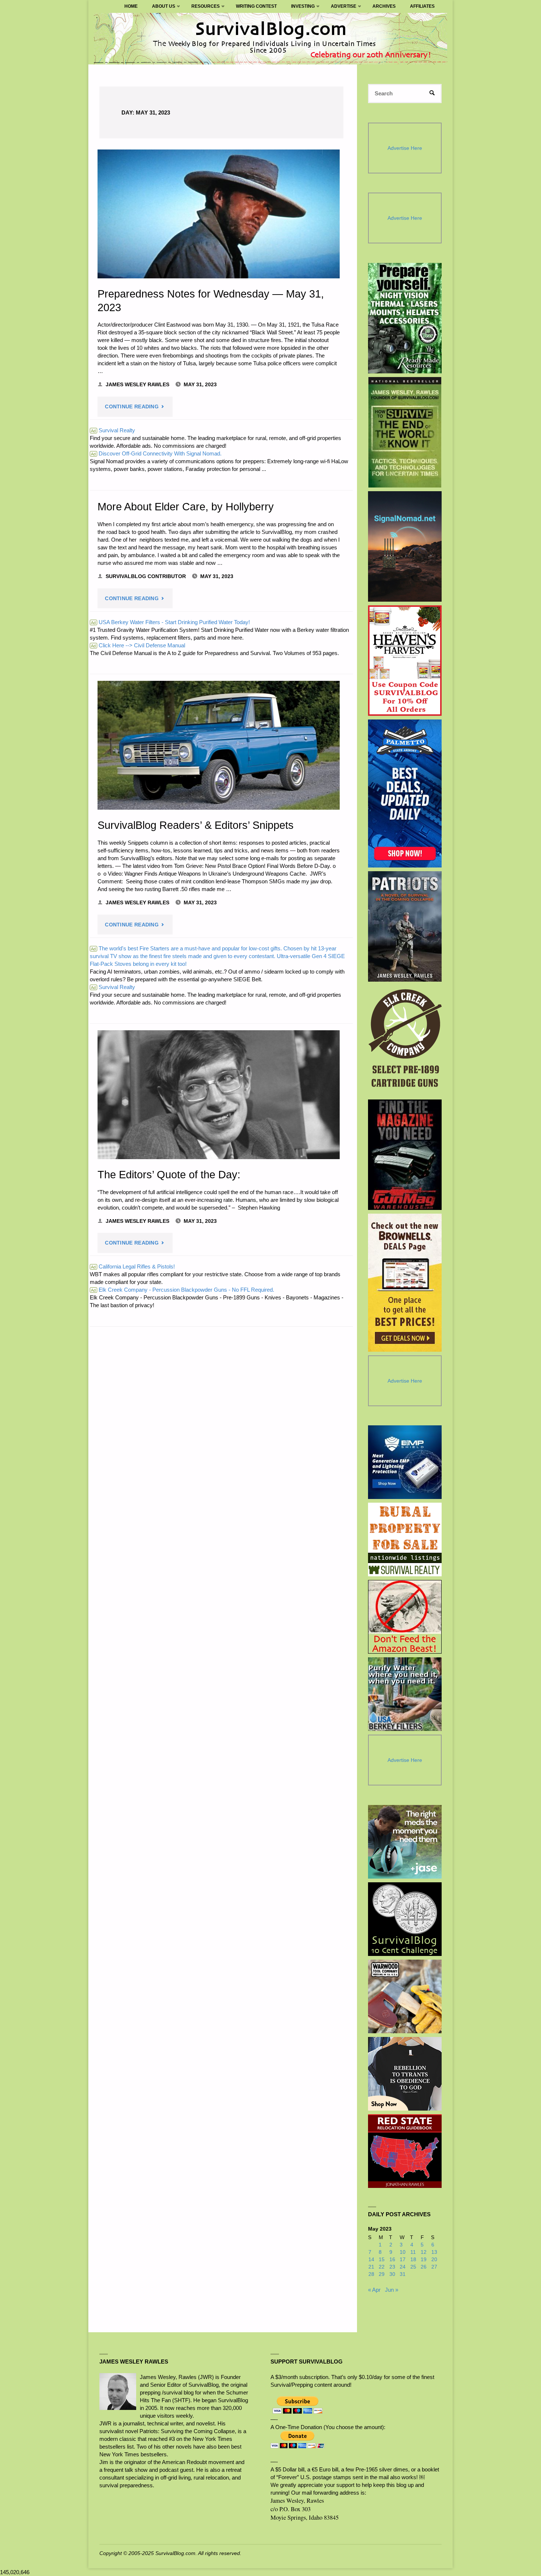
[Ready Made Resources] (405, 318)
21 (371, 2267)
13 (434, 2252)
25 (413, 2267)
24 (403, 2267)
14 (371, 2260)
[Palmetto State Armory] (405, 793)
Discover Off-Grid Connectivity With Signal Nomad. (156, 453)
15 (382, 2260)
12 (424, 2252)
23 (392, 2267)
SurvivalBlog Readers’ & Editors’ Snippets (196, 825)
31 (403, 2274)
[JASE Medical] (405, 1842)
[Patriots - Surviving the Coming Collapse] (405, 926)
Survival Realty (113, 430)
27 (434, 2267)
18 (413, 2260)
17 (403, 2260)
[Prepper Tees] (405, 2074)
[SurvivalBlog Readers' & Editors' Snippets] (219, 745)
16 (392, 2260)
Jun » (392, 2290)
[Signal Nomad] (405, 546)
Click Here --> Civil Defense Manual (138, 645)
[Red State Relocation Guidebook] (405, 2151)
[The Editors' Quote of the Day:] (219, 1095)
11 (413, 2252)
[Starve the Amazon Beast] (405, 1617)
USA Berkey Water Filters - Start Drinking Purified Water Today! (170, 622)
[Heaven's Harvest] (405, 661)
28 (371, 2274)
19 (424, 2260)
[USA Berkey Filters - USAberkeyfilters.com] (405, 1694)
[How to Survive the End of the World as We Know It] (405, 432)
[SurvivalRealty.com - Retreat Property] (405, 1539)
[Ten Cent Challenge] (405, 1919)
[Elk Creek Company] (405, 1041)
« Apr (374, 2290)
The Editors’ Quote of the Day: (169, 1175)
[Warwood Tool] (405, 1996)
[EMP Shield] (405, 1462)
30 (392, 2274)
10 (403, 2252)
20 (434, 2260)
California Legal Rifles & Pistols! (133, 1266)
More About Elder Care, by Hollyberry (186, 507)
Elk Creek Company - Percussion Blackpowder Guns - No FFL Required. (183, 1290)
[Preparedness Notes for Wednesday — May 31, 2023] (219, 214)
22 (382, 2267)
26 (424, 2267)
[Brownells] (405, 1283)
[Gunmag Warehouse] (405, 1155)
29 (382, 2274)
